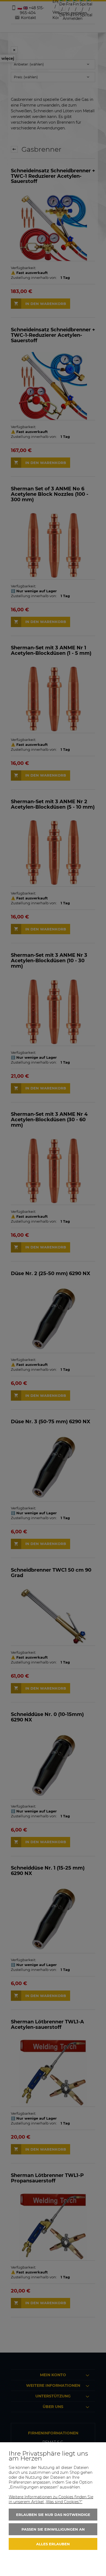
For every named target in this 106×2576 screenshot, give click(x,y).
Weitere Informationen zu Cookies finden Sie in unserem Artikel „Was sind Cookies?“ (51, 2499)
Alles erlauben (53, 2544)
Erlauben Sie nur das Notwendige (53, 2515)
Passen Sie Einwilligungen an (53, 2529)
